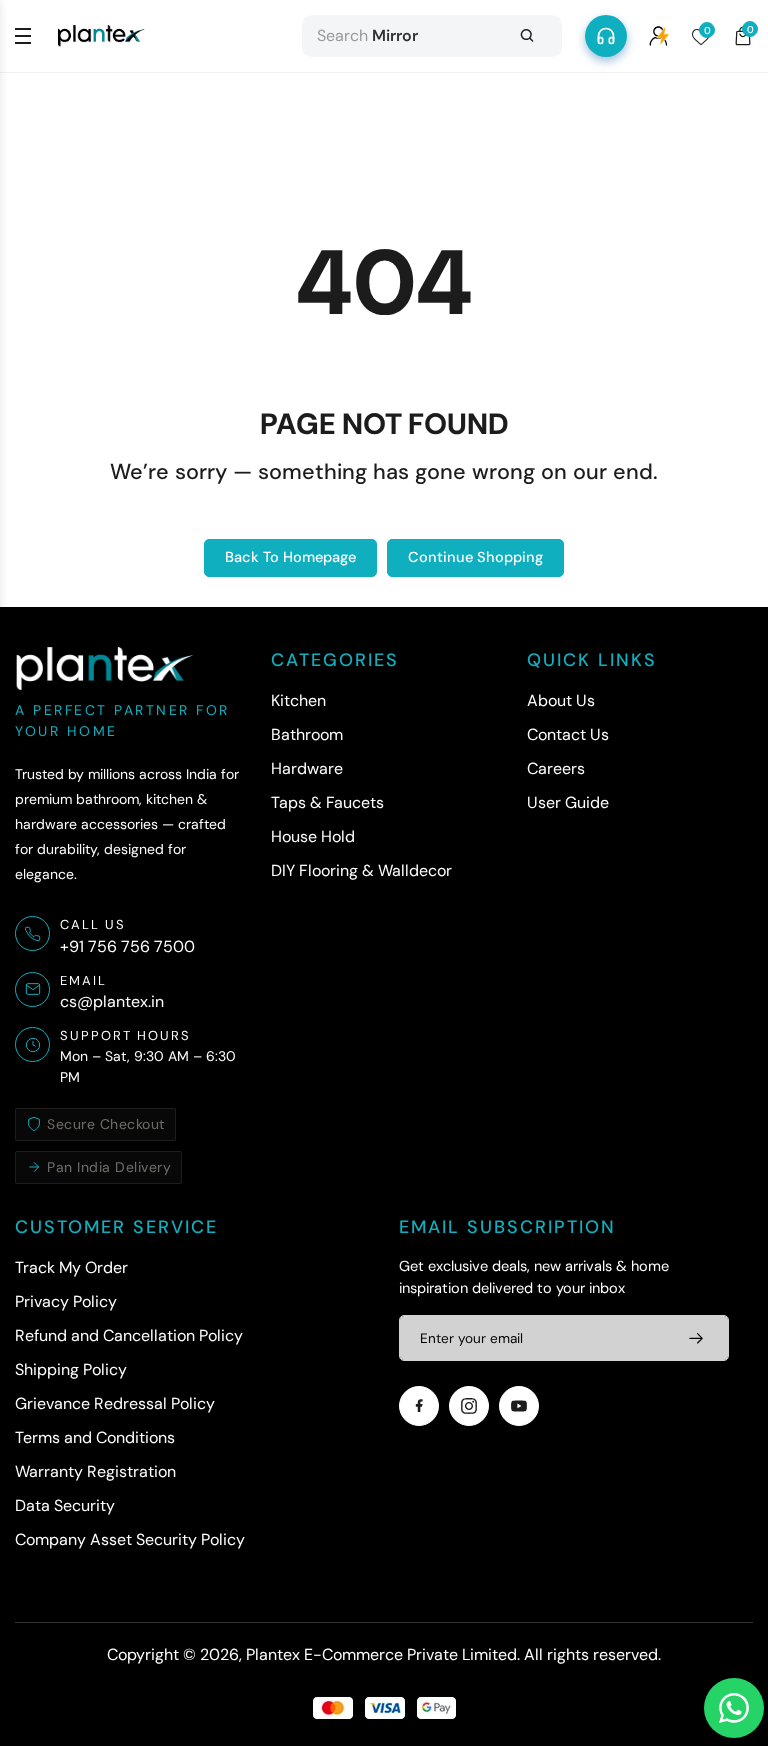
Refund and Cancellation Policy (129, 1335)
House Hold (313, 836)
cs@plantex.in (112, 1001)
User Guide (568, 802)
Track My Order (71, 1267)
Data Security (65, 1505)
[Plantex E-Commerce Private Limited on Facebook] (419, 1406)
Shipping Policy (71, 1369)
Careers (556, 768)
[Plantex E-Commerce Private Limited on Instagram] (469, 1406)
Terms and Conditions (95, 1437)
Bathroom (307, 734)
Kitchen (298, 700)
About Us (561, 700)
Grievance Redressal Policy (115, 1403)
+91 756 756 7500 (127, 946)
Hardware (307, 768)
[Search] (527, 36)
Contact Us (568, 734)
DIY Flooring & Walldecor (361, 870)
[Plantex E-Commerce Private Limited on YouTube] (519, 1406)
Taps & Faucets (327, 802)
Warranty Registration (95, 1471)
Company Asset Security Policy (130, 1539)
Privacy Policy (66, 1301)
